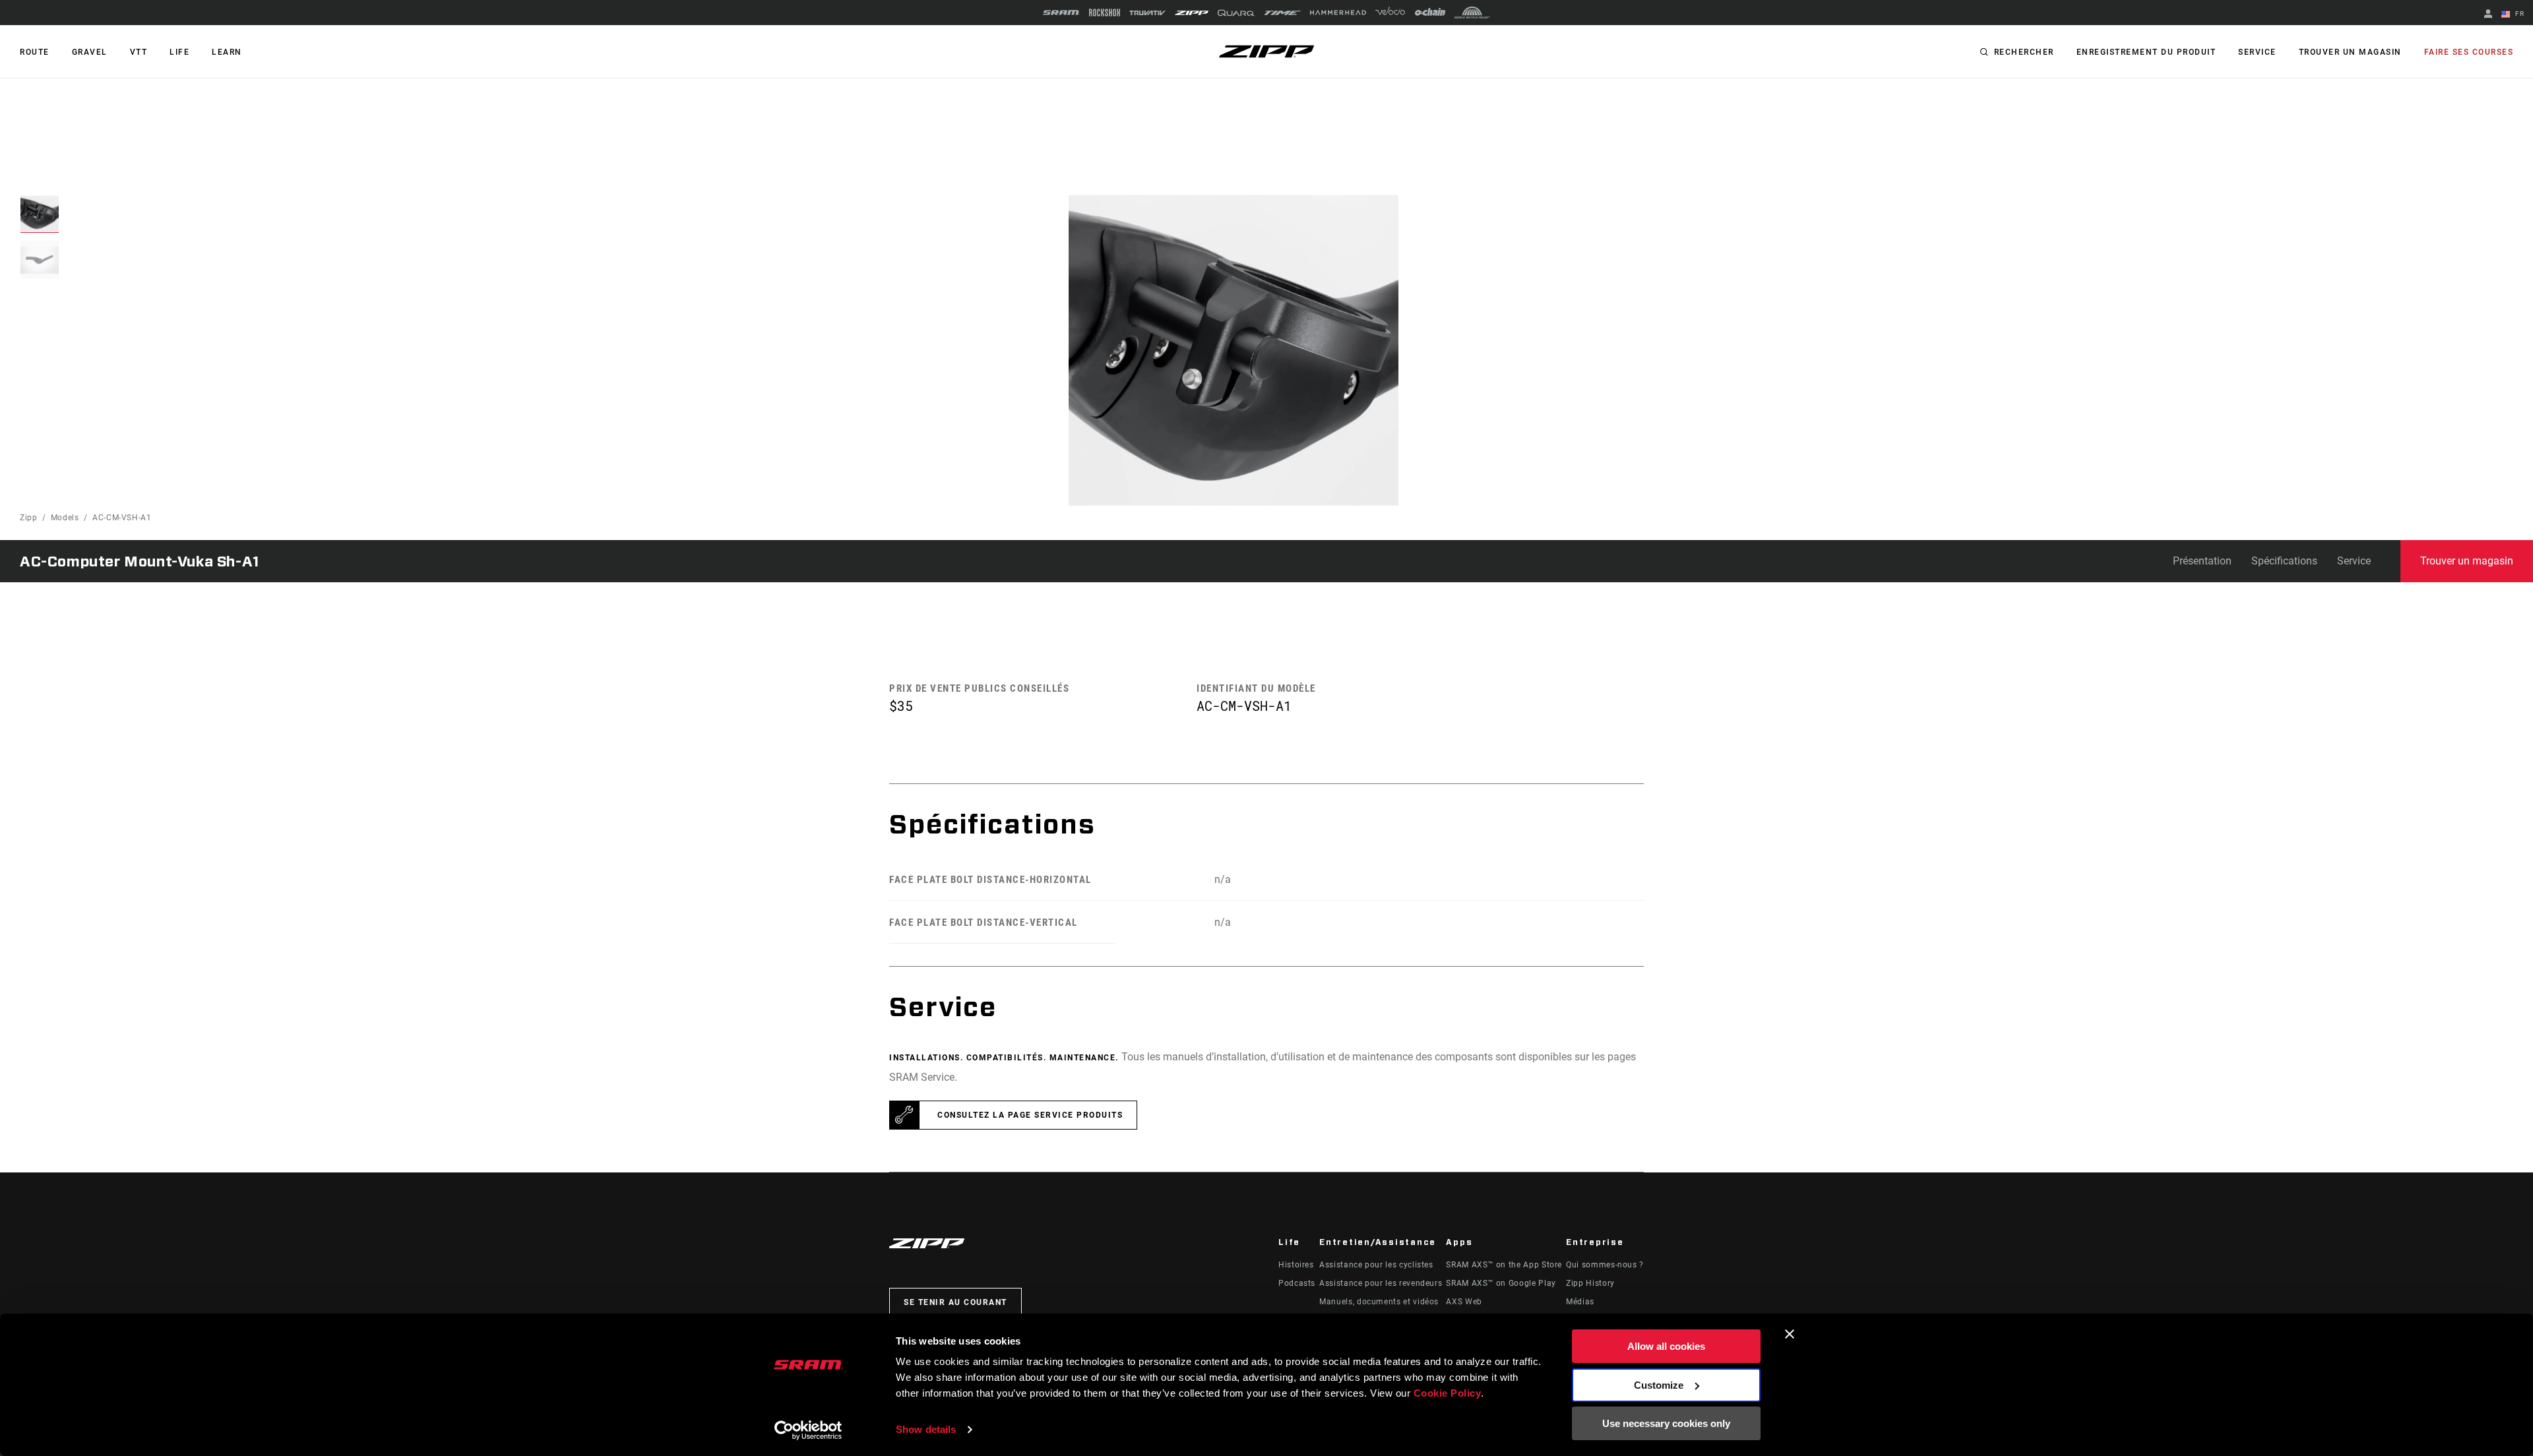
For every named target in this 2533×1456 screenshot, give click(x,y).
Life (179, 52)
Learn (227, 52)
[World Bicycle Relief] (1472, 13)
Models (65, 518)
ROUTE (35, 52)
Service (2257, 52)
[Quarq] (1236, 13)
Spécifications (2284, 561)
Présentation (2202, 561)
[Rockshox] (1105, 13)
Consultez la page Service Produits (1030, 1115)
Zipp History (1590, 1283)
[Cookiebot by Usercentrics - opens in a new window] (808, 1430)
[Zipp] (1192, 13)
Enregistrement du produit (2146, 52)
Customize (1659, 1385)
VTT (139, 52)
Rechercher (2024, 52)
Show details (926, 1429)
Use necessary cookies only (1666, 1423)
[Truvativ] (1147, 13)
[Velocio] (1390, 13)
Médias (1580, 1302)
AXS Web (1464, 1302)
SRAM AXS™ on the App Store (1504, 1265)
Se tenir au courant (955, 1302)
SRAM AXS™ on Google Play (1501, 1283)
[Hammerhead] (1338, 13)
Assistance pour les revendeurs (1381, 1283)
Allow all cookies (1666, 1346)
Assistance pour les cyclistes (1376, 1265)
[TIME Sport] (1282, 13)
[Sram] (1061, 13)
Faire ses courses (2469, 52)
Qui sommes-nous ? (1605, 1265)
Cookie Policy (1448, 1393)
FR (2518, 14)
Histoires (1296, 1265)
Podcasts (1297, 1283)
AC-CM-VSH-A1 (122, 518)
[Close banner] (1790, 1334)
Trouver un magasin (2350, 52)
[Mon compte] (2488, 15)
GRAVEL (90, 52)
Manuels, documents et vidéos (1379, 1302)
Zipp (29, 518)
